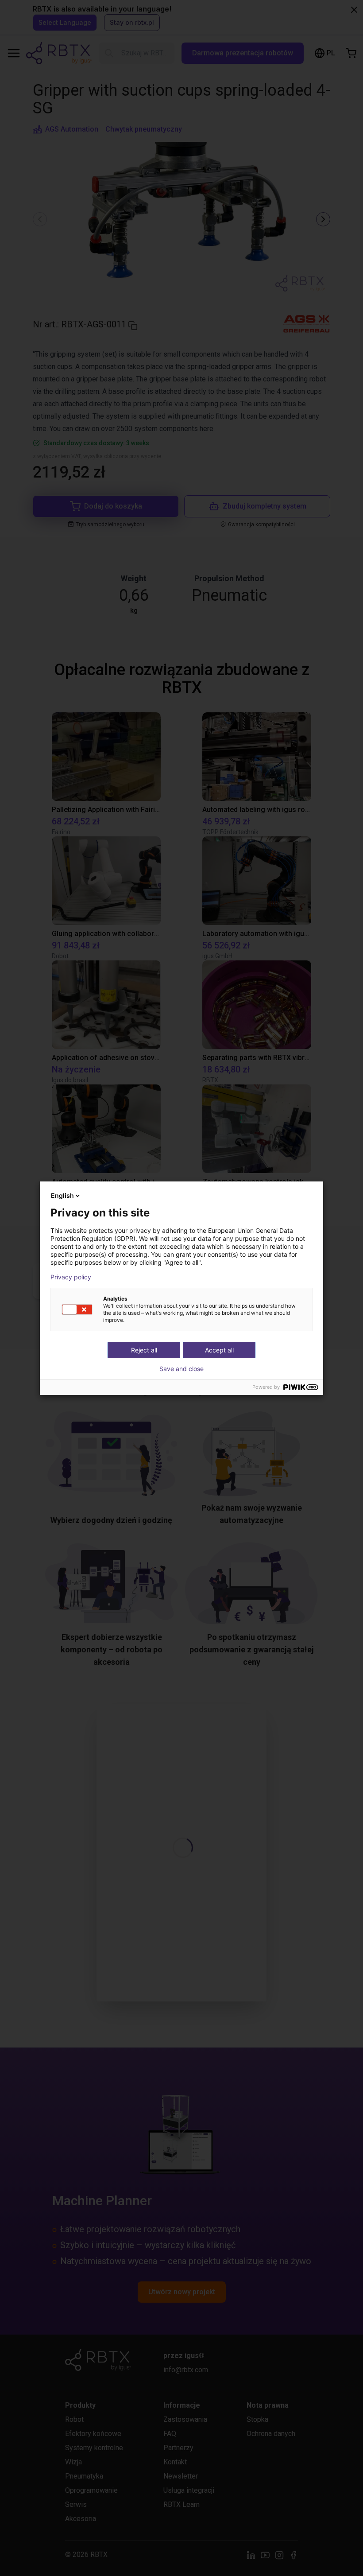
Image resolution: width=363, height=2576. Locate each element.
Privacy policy (71, 1277)
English (62, 1195)
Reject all (144, 1350)
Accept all (219, 1350)
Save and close (181, 1369)
